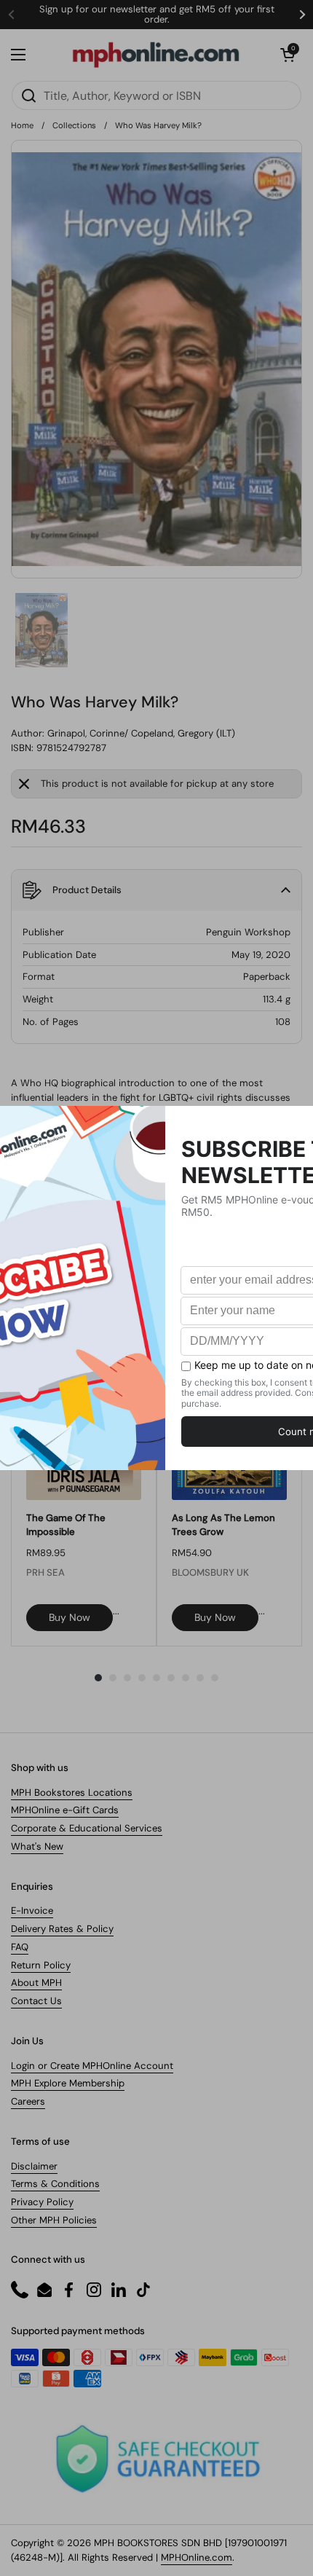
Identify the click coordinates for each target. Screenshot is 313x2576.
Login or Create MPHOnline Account (92, 2066)
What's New (37, 1846)
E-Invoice (32, 1911)
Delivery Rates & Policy (62, 1929)
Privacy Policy (42, 2202)
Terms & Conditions (55, 2184)
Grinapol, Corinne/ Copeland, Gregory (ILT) (141, 733)
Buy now (70, 1617)
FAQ (20, 1947)
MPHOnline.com (197, 2557)
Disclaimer (34, 2166)
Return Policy (41, 1965)
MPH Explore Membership (68, 2083)
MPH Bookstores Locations (72, 1792)
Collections (74, 125)
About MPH (36, 1983)
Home (22, 125)
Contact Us (36, 2001)
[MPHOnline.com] (156, 55)
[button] (288, 55)
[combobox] (156, 95)
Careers (28, 2101)
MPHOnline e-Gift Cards (65, 1810)
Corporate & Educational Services (87, 1828)
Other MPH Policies (54, 2220)
